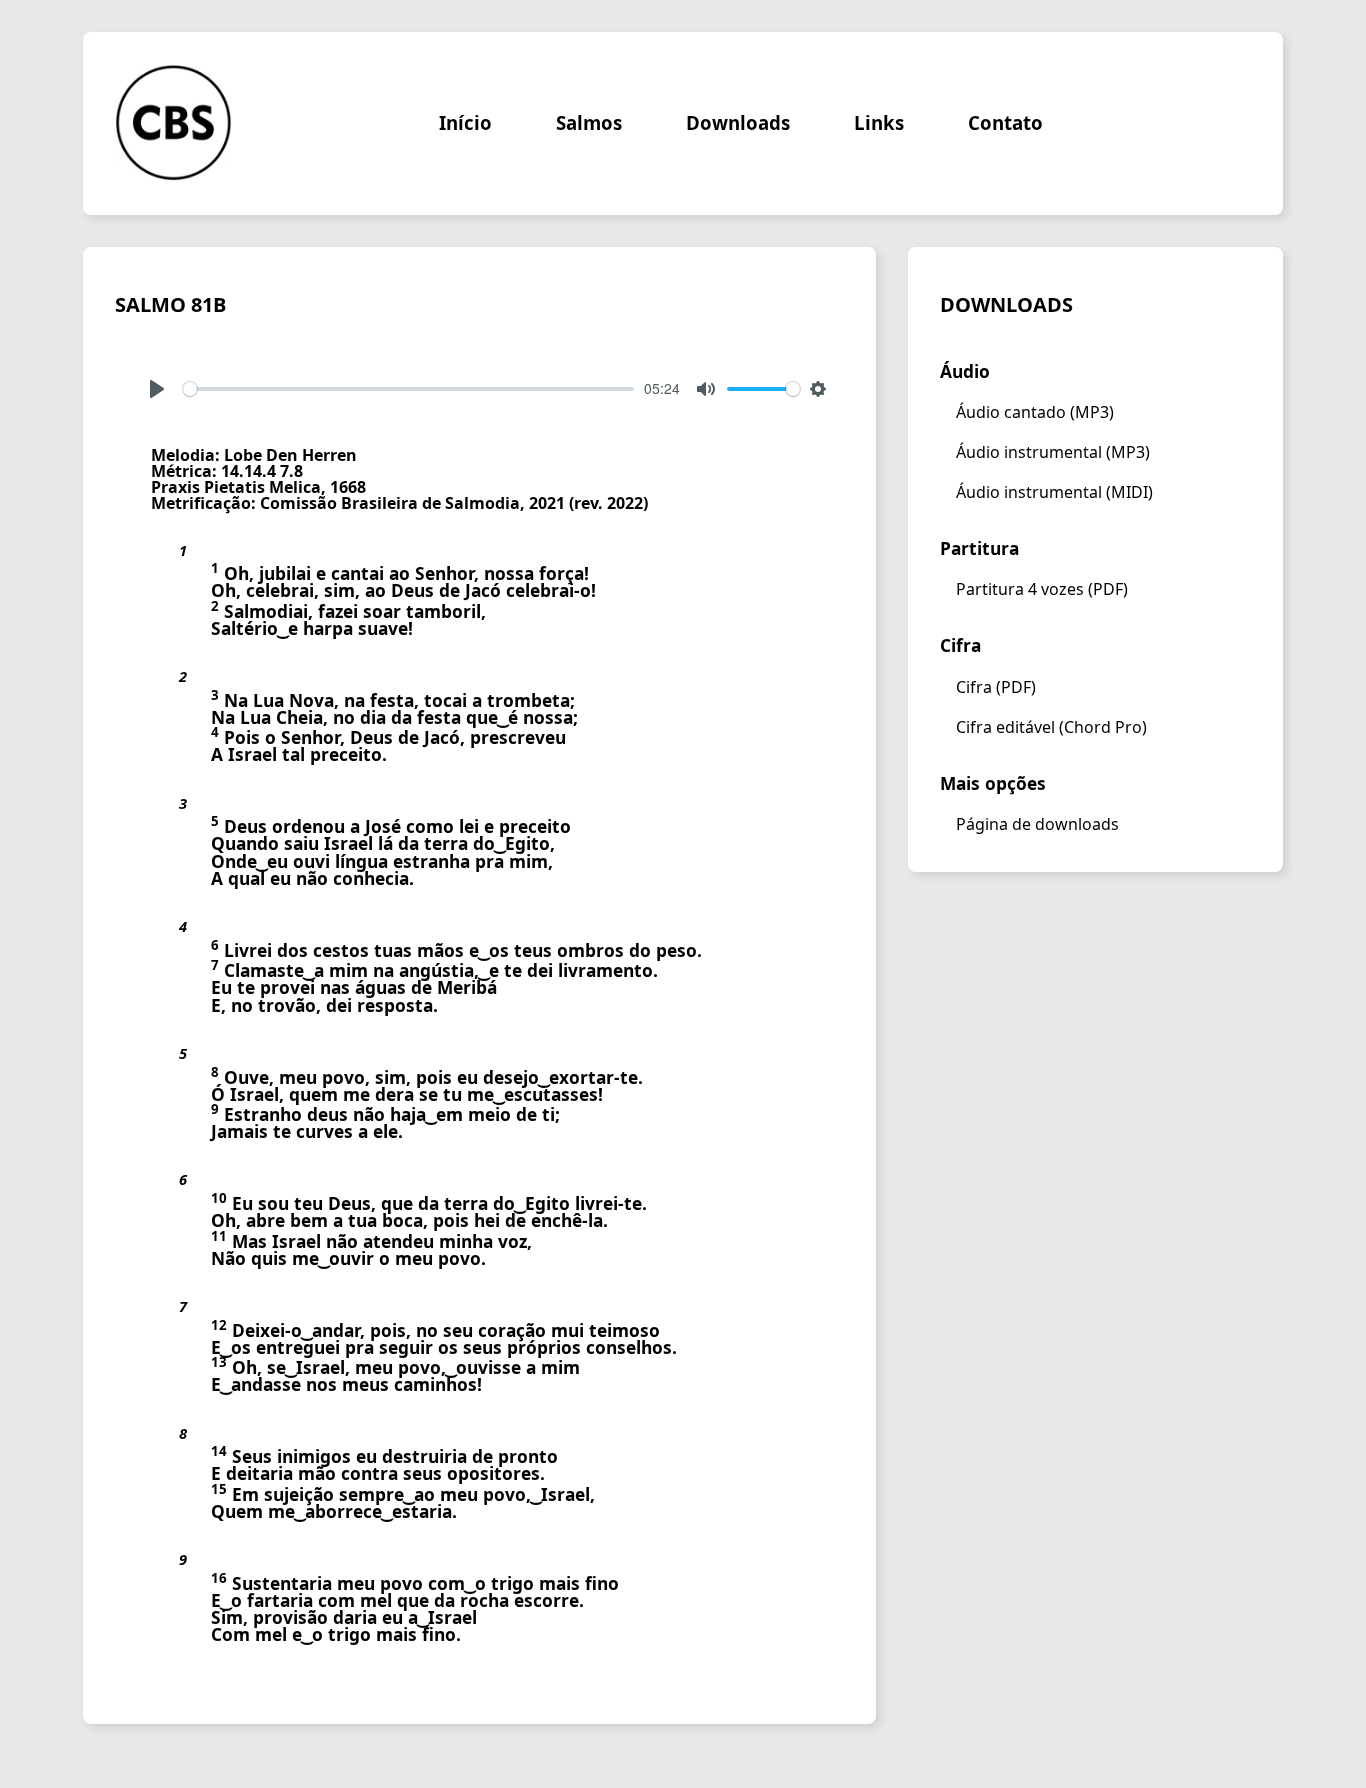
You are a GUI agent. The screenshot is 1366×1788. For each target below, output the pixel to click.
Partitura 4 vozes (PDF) (1042, 589)
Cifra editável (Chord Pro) (1051, 727)
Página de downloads (1037, 824)
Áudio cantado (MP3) (1035, 412)
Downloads (738, 123)
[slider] (408, 389)
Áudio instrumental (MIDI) (1054, 492)
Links (879, 123)
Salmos (589, 123)
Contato (1005, 123)
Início (465, 123)
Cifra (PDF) (996, 687)
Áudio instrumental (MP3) (1053, 452)
